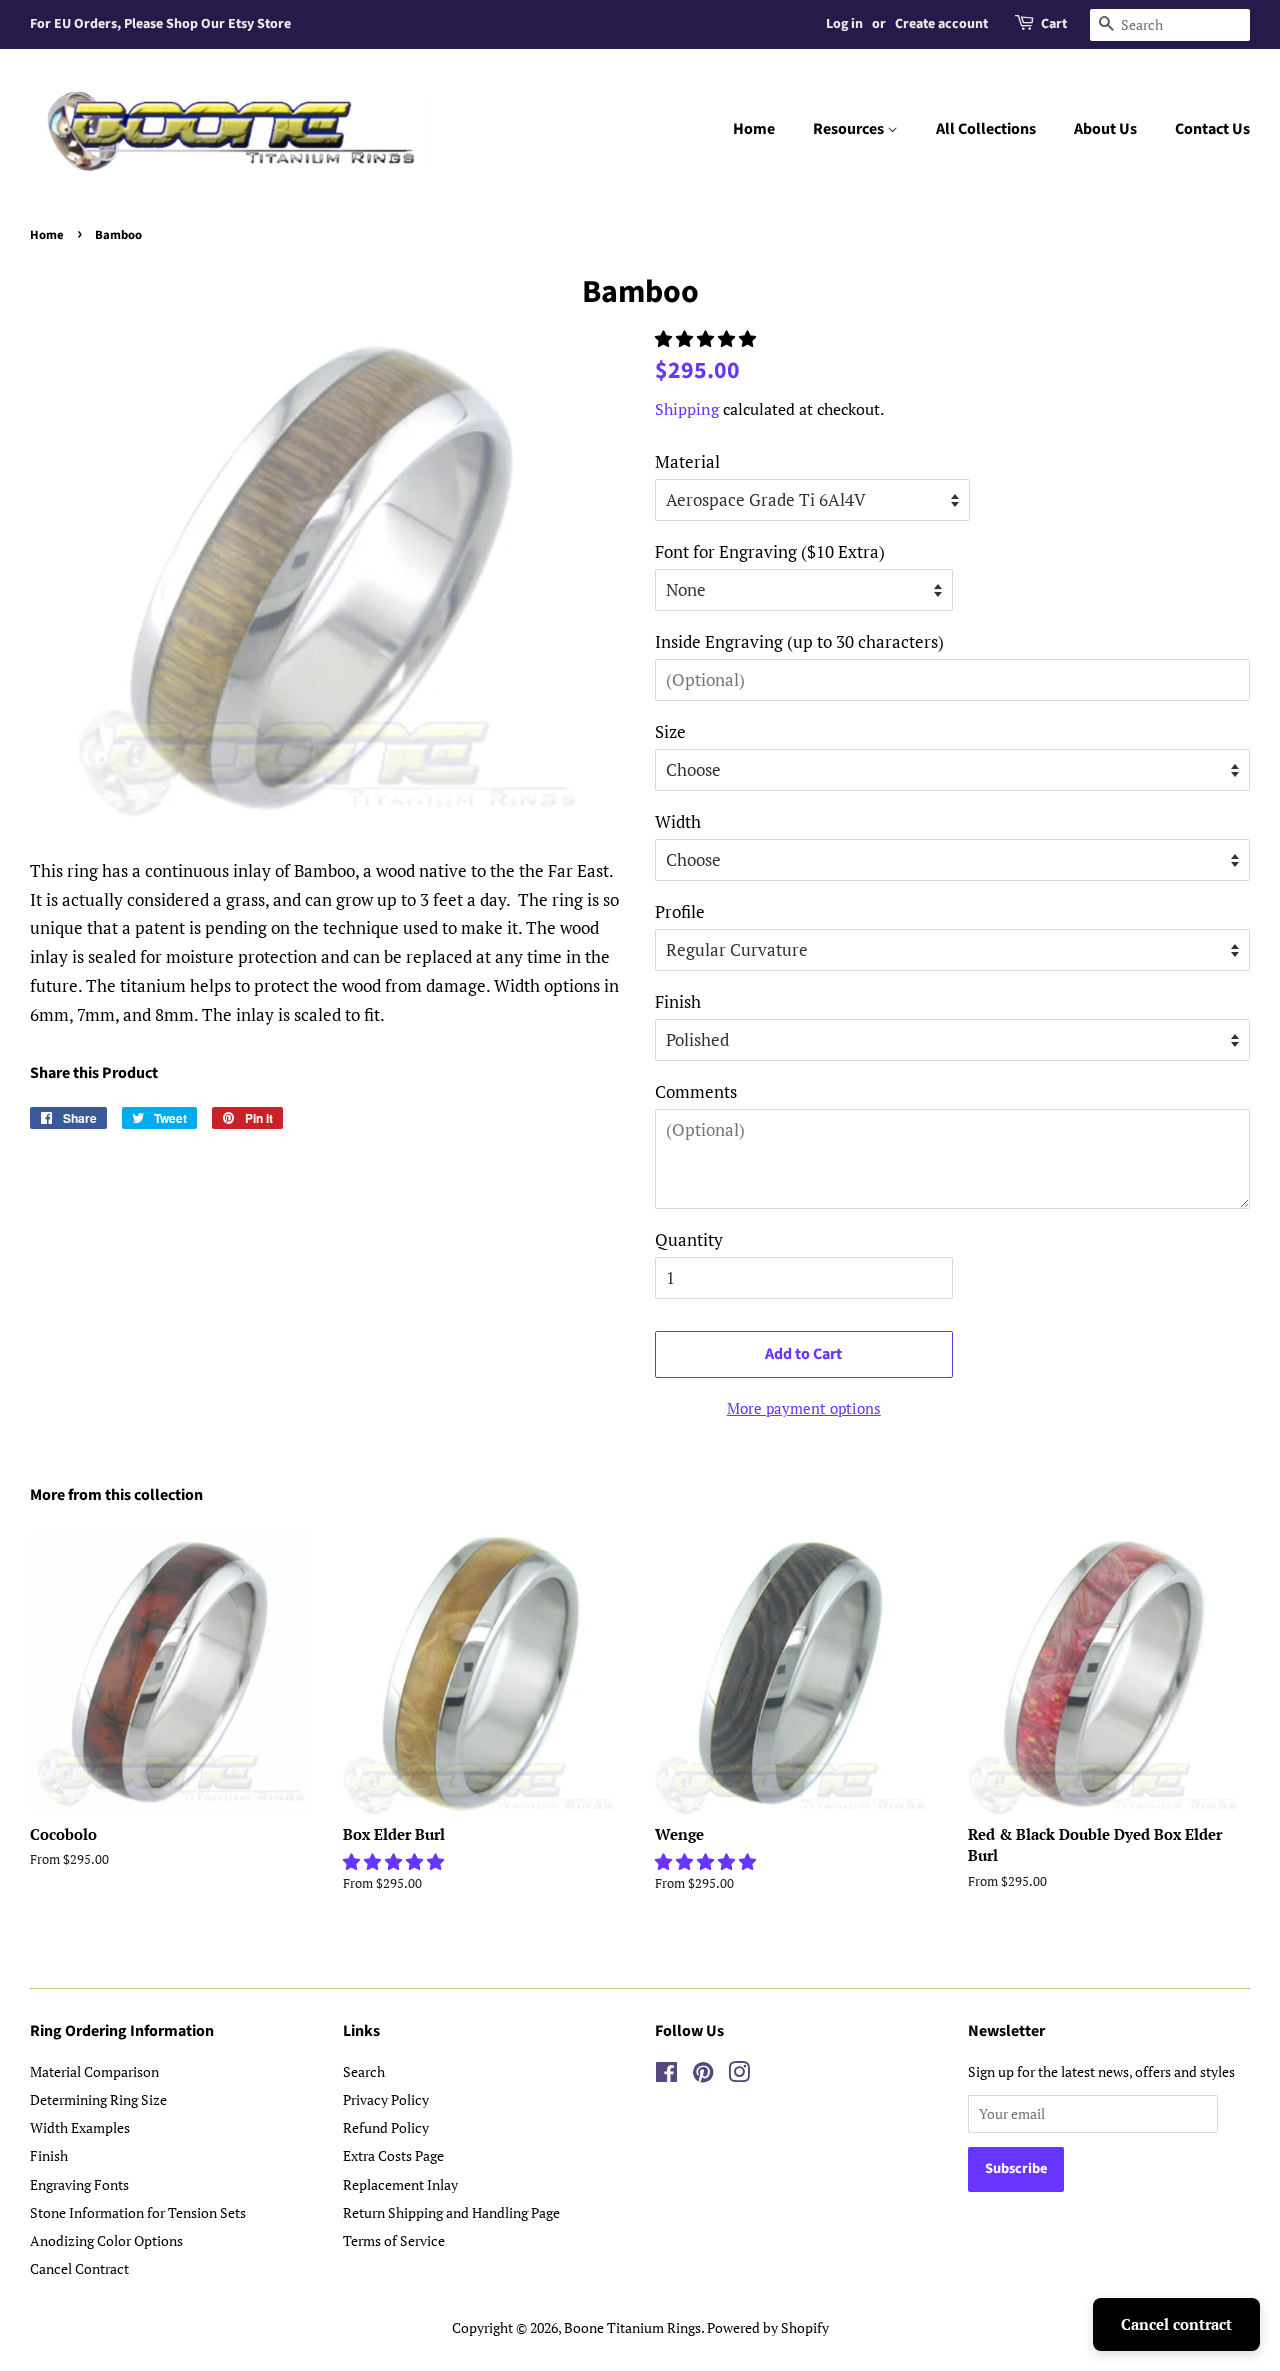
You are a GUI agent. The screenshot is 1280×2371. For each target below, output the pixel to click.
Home (754, 129)
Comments (696, 1091)
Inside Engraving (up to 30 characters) (799, 641)
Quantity (689, 1239)
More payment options (804, 1408)
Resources (850, 129)
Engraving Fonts (79, 2184)
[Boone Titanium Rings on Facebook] (666, 2075)
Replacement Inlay (400, 2184)
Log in (844, 24)
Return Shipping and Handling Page (451, 2212)
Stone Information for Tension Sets (138, 2212)
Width (678, 821)
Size (670, 731)
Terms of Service (394, 2240)
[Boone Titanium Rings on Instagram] (739, 2075)
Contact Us (1212, 129)
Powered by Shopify (768, 2327)
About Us (1105, 129)
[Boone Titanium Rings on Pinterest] (703, 2075)
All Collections (986, 129)
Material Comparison (94, 2071)
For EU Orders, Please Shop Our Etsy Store (160, 24)
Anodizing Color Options (106, 2240)
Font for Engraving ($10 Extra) (770, 551)
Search (364, 2071)
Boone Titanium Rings (632, 2327)
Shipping (687, 409)
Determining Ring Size (98, 2099)
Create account (941, 24)
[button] (707, 338)
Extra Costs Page (393, 2155)
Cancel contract (1176, 2324)
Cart (1054, 24)
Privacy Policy (386, 2099)
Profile (680, 911)
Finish (678, 1001)
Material (687, 461)
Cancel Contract (79, 2268)
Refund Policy (386, 2127)
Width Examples (80, 2127)
